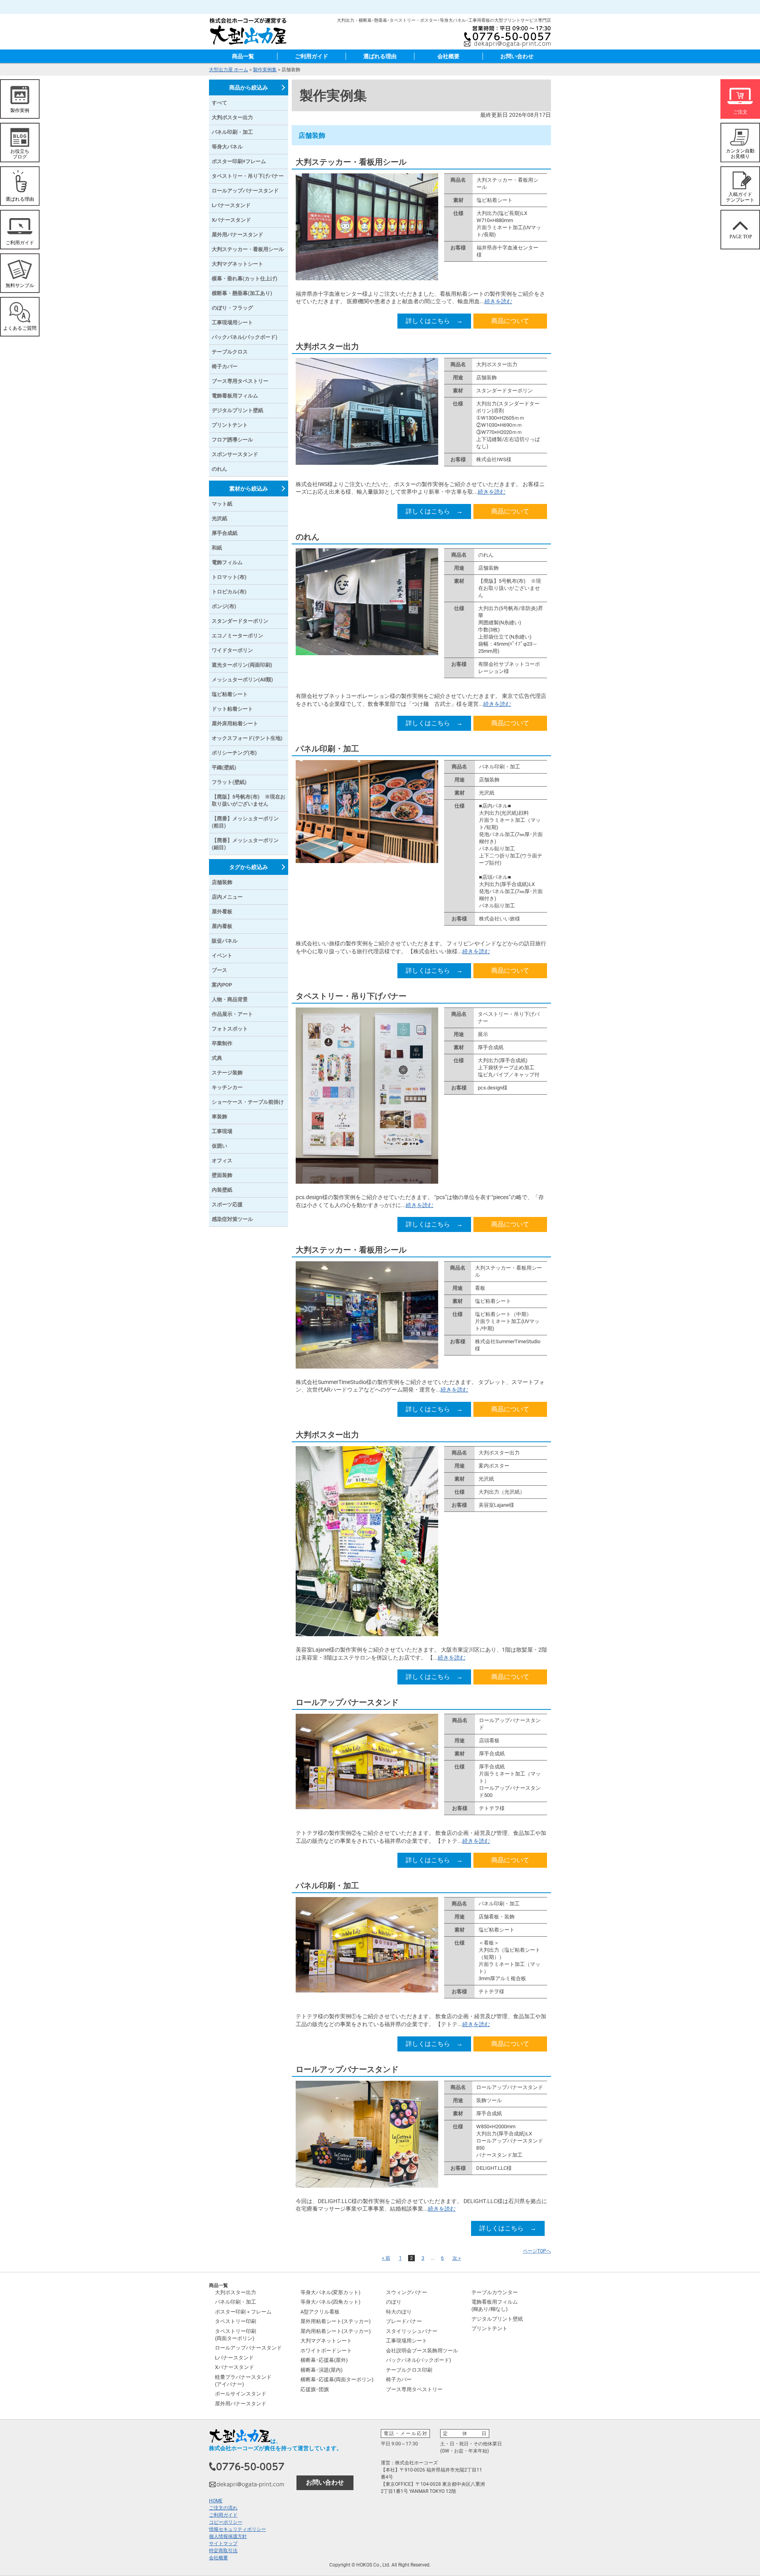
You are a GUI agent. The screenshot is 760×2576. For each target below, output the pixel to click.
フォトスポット (230, 1029)
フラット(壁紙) (229, 782)
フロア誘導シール (232, 440)
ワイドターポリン (232, 650)
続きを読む (498, 301)
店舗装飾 (222, 882)
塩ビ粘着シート (230, 694)
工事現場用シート (232, 322)
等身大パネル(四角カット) (331, 2302)
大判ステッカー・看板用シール (351, 162)
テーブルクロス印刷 (409, 2370)
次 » (457, 2258)
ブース (219, 970)
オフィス (222, 1161)
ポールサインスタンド (241, 2394)
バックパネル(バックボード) (245, 337)
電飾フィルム (227, 562)
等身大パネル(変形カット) (331, 2292)
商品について (510, 321)
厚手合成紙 (225, 533)
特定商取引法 (223, 2551)
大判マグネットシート (237, 264)
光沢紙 (219, 518)
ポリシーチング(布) (234, 753)
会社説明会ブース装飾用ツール (422, 2351)
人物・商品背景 (230, 999)
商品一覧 (243, 56)
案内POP (222, 985)
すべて (219, 103)
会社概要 (448, 56)
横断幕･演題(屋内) (322, 2370)
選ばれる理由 (380, 56)
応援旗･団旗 (315, 2389)
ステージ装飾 (227, 1073)
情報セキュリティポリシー (237, 2529)
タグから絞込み (249, 867)
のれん (308, 537)
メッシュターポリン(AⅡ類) (242, 680)
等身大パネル (227, 147)
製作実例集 (265, 70)
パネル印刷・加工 (327, 749)
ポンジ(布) (224, 606)
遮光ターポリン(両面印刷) (242, 665)
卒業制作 (222, 1043)
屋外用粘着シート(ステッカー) (336, 2321)
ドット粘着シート (232, 709)
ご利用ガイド (312, 56)
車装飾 (219, 1117)
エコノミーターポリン (237, 636)
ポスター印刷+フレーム (239, 161)
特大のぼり (399, 2312)
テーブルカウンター (495, 2292)
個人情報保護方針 (228, 2536)
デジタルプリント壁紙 (237, 410)
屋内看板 (222, 926)
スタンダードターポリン (240, 621)
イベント (222, 955)
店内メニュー (227, 897)
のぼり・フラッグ (232, 308)
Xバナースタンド (231, 220)
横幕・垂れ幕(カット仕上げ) (245, 279)
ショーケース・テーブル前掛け (248, 1102)
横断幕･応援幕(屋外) (324, 2360)
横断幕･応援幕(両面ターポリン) (337, 2379)
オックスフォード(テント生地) (247, 738)
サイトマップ (223, 2544)
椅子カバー (225, 366)
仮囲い (219, 1146)
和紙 (217, 548)
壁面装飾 (222, 1175)
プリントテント (230, 425)
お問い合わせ (517, 56)
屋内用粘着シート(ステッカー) (336, 2331)
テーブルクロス (230, 352)
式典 (217, 1058)
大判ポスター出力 (327, 346)
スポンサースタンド (235, 454)
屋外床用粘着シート (235, 723)
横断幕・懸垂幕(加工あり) (242, 293)
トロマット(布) (229, 577)
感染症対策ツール (232, 1219)
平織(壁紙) (224, 767)
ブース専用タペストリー (240, 381)
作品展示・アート (232, 1014)
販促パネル (225, 941)
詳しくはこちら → (434, 321)
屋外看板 (222, 912)
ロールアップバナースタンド (347, 1702)
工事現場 (222, 1131)
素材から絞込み (249, 489)
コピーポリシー (226, 2522)
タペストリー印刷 (236, 2321)
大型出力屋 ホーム (229, 70)
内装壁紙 (222, 1190)
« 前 (386, 2258)
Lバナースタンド (231, 205)
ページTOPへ (537, 2251)
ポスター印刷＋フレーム (243, 2312)
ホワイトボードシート (326, 2351)
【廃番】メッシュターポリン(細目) (245, 844)
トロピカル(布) (229, 592)
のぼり (394, 2302)
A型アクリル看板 (320, 2312)
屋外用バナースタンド (237, 235)
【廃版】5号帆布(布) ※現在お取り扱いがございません (249, 800)
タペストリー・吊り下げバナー (351, 996)
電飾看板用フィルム (235, 396)
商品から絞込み (249, 87)
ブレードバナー (404, 2321)
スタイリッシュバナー (412, 2331)
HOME (216, 2501)
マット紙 (222, 504)
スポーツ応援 (227, 1204)
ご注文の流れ (223, 2508)
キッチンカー (227, 1087)
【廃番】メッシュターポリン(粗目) (245, 822)
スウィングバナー (407, 2292)
